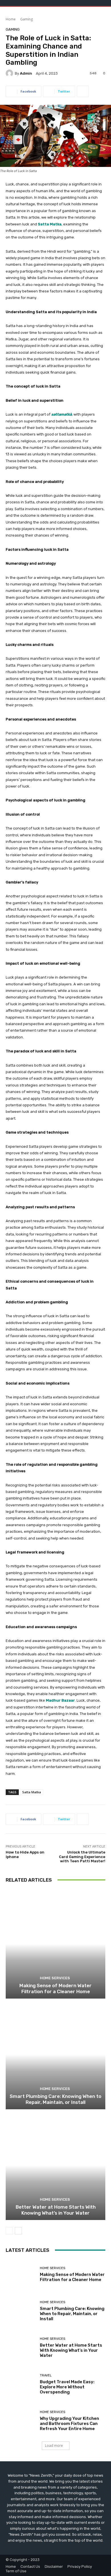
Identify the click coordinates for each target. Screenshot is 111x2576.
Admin (26, 73)
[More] (83, 91)
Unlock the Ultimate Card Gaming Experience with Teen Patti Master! (82, 1857)
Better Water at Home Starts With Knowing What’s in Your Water (56, 2210)
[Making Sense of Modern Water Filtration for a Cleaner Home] (55, 1944)
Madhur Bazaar (60, 1700)
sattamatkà (61, 414)
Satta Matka (50, 224)
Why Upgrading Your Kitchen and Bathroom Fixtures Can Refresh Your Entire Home (69, 2424)
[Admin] (10, 73)
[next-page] (18, 2231)
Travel (46, 2375)
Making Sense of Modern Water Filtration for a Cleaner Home (55, 1988)
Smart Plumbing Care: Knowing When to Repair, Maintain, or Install (55, 2099)
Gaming (26, 19)
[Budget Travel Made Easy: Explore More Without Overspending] (21, 2384)
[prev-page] (9, 2231)
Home (11, 19)
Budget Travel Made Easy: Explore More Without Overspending (67, 2387)
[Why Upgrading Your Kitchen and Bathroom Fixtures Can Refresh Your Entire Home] (21, 2421)
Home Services (55, 1978)
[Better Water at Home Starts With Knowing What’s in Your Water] (55, 2165)
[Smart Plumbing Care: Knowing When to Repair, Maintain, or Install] (55, 2055)
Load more (54, 2446)
